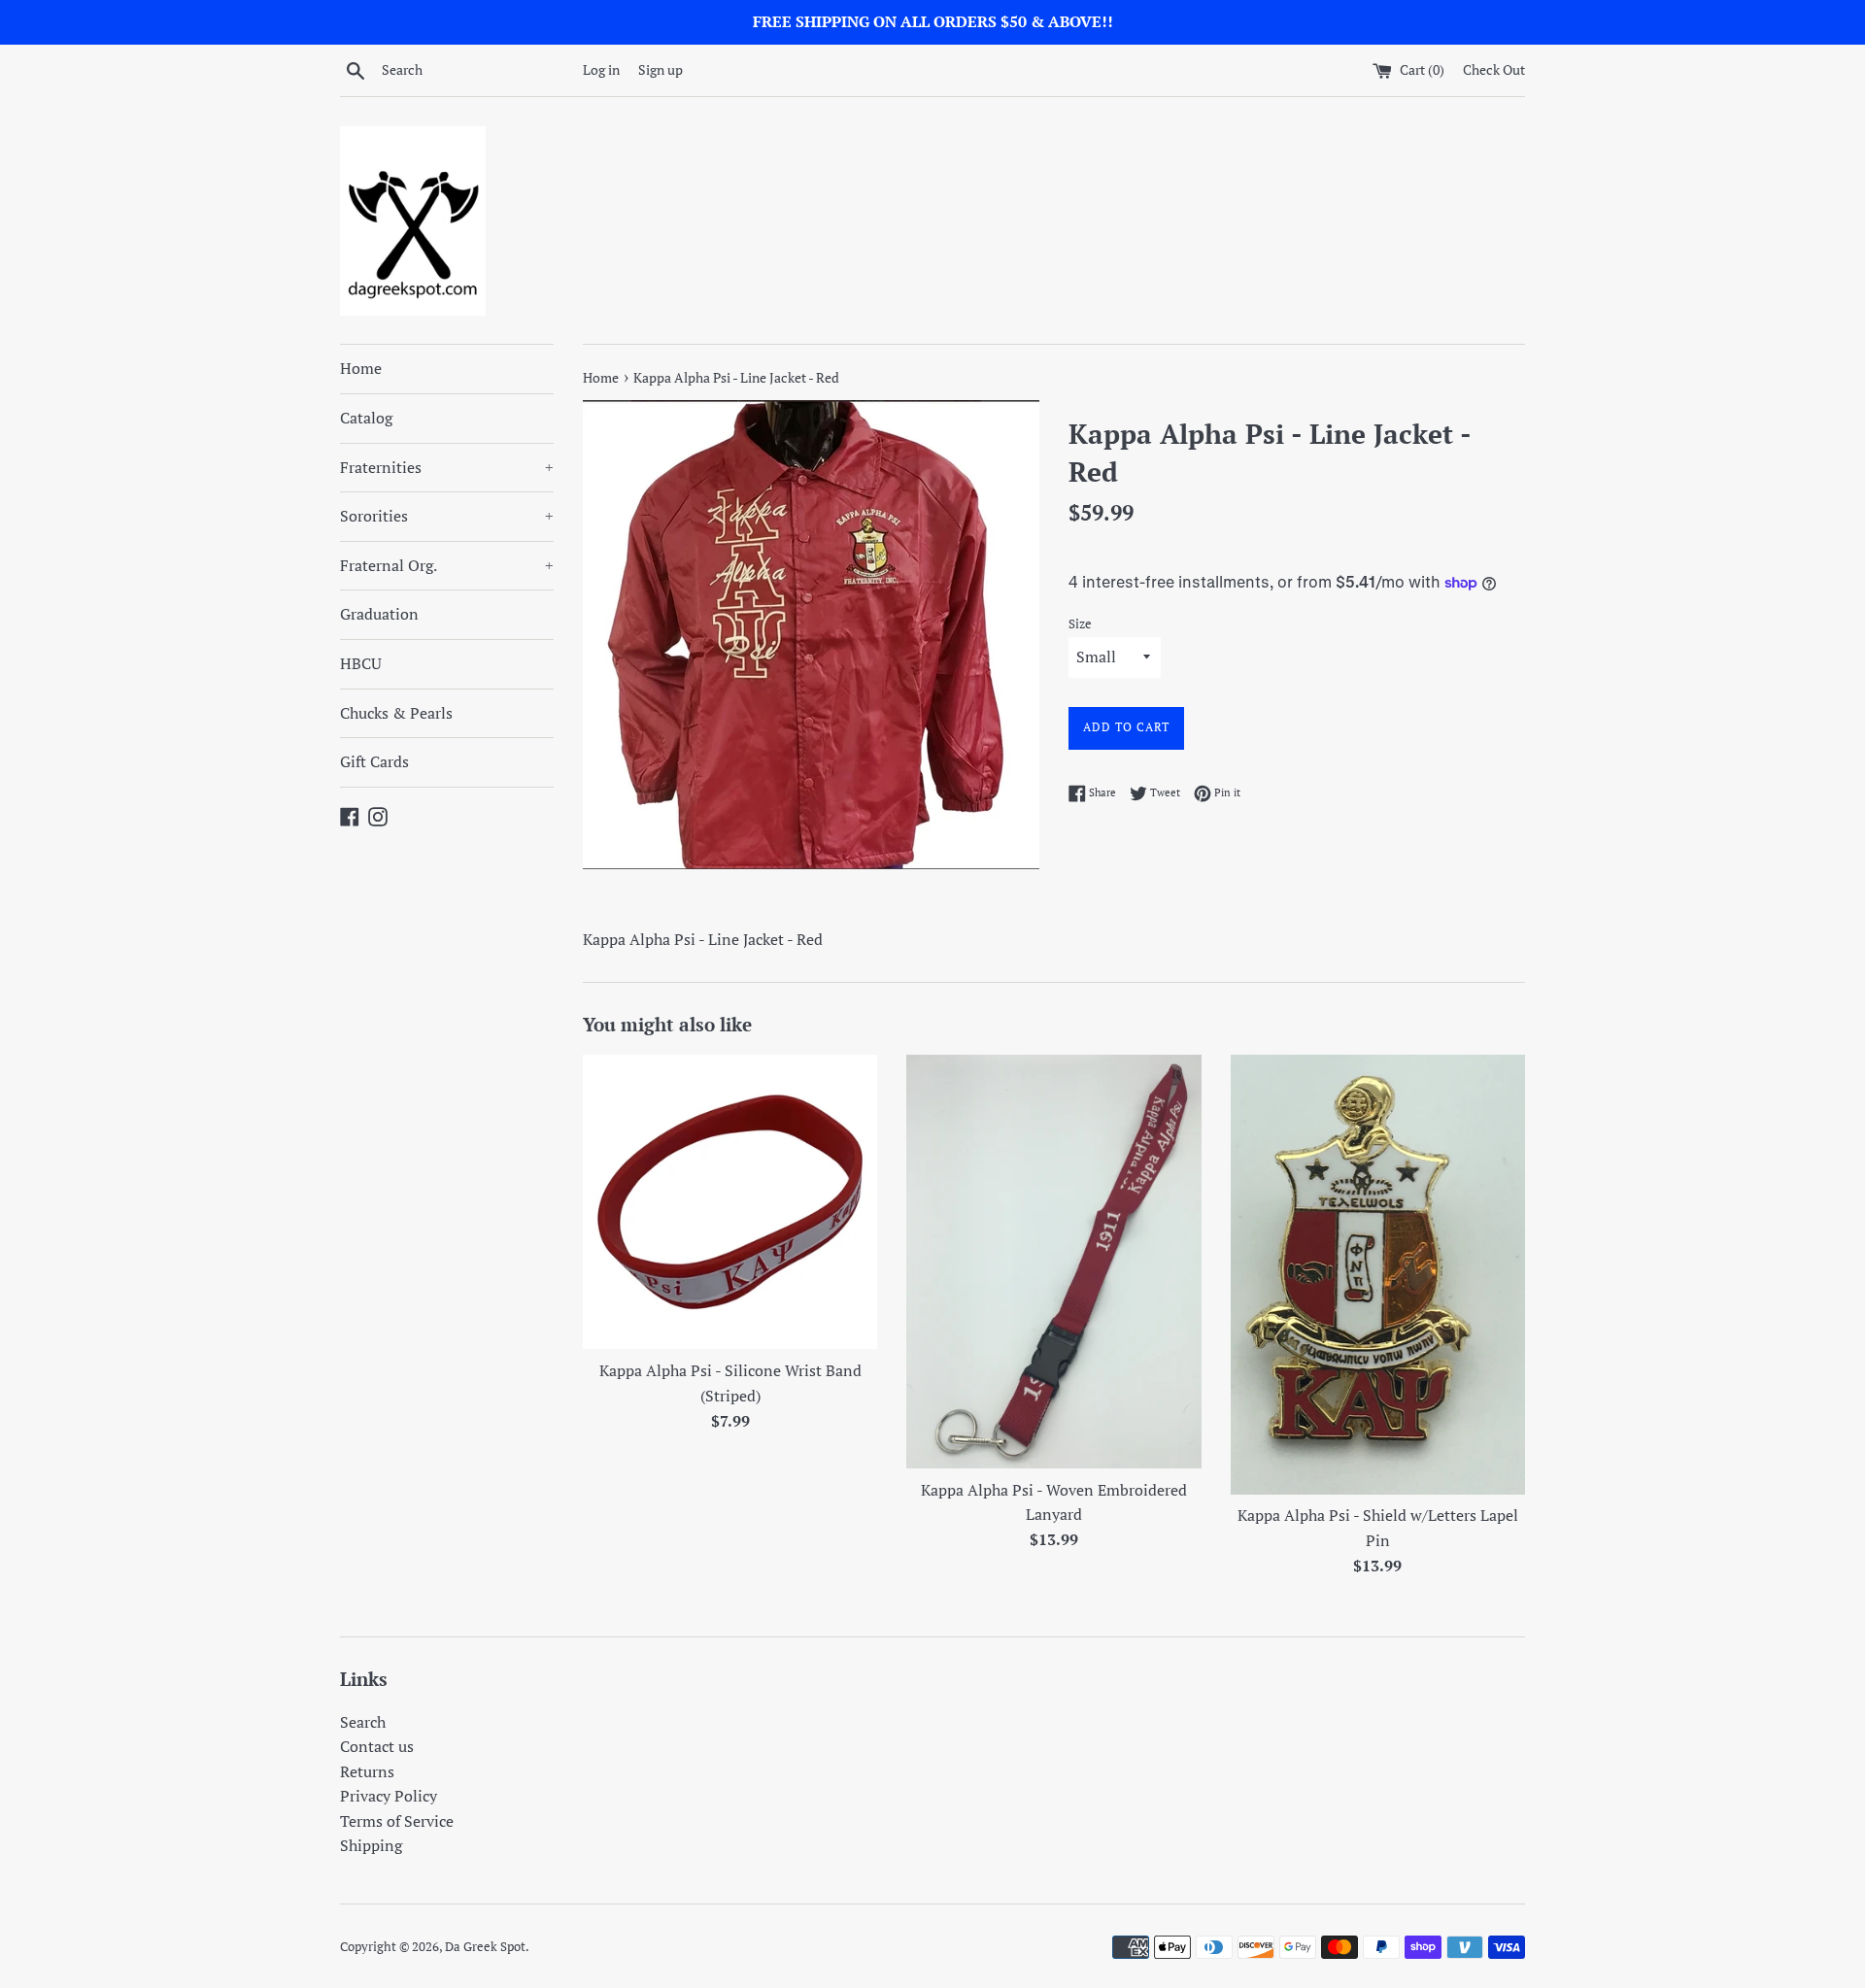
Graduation (379, 614)
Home (361, 368)
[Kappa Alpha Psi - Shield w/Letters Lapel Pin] (1378, 1274)
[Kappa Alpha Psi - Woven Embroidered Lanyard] (1053, 1262)
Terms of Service (397, 1821)
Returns (367, 1771)
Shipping (371, 1845)
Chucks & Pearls (396, 713)
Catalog (366, 418)
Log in (601, 69)
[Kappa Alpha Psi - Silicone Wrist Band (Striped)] (730, 1202)
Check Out (1494, 69)
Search (363, 1722)
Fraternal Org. (447, 565)
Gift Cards (374, 761)
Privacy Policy (389, 1796)
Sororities (447, 516)
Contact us (377, 1746)
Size (1080, 624)
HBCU (361, 663)
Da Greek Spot (485, 1947)
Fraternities (447, 467)
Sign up (661, 69)
